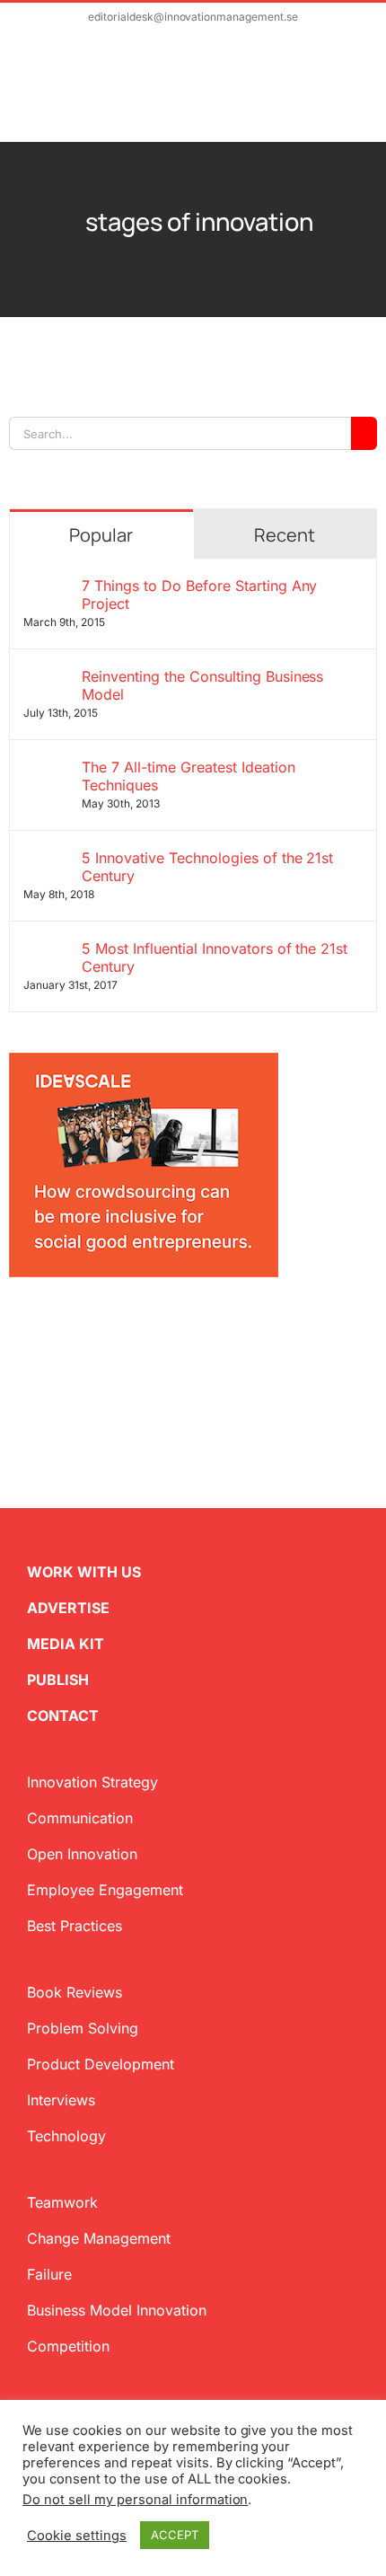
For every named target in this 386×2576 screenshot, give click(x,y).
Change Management (99, 2238)
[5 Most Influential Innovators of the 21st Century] (47, 950)
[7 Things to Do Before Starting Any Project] (47, 587)
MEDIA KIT (66, 1644)
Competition (68, 2346)
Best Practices (75, 1926)
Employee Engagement (105, 1890)
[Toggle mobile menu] (352, 96)
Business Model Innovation (117, 2310)
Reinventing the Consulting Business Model (202, 685)
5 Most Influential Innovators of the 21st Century (215, 957)
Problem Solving (83, 2028)
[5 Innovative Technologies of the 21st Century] (47, 860)
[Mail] (102, 1328)
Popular (101, 535)
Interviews (61, 2100)
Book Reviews (75, 1992)
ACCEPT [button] (175, 2535)
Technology (66, 2136)
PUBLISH (58, 1680)
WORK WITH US (84, 1572)
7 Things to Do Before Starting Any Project (200, 595)
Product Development (101, 2064)
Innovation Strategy (92, 1782)
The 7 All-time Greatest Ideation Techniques (189, 776)
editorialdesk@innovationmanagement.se (193, 17)
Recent (285, 535)
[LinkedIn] (74, 1328)
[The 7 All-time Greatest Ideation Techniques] (47, 769)
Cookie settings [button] (77, 2536)
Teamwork (62, 2202)
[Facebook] (45, 1328)
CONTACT (63, 1716)
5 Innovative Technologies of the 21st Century (207, 867)
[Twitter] (16, 1328)
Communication (80, 1818)
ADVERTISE (68, 1608)
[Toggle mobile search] (320, 96)
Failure (49, 2274)
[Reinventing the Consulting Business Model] (47, 678)
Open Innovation (82, 1854)
